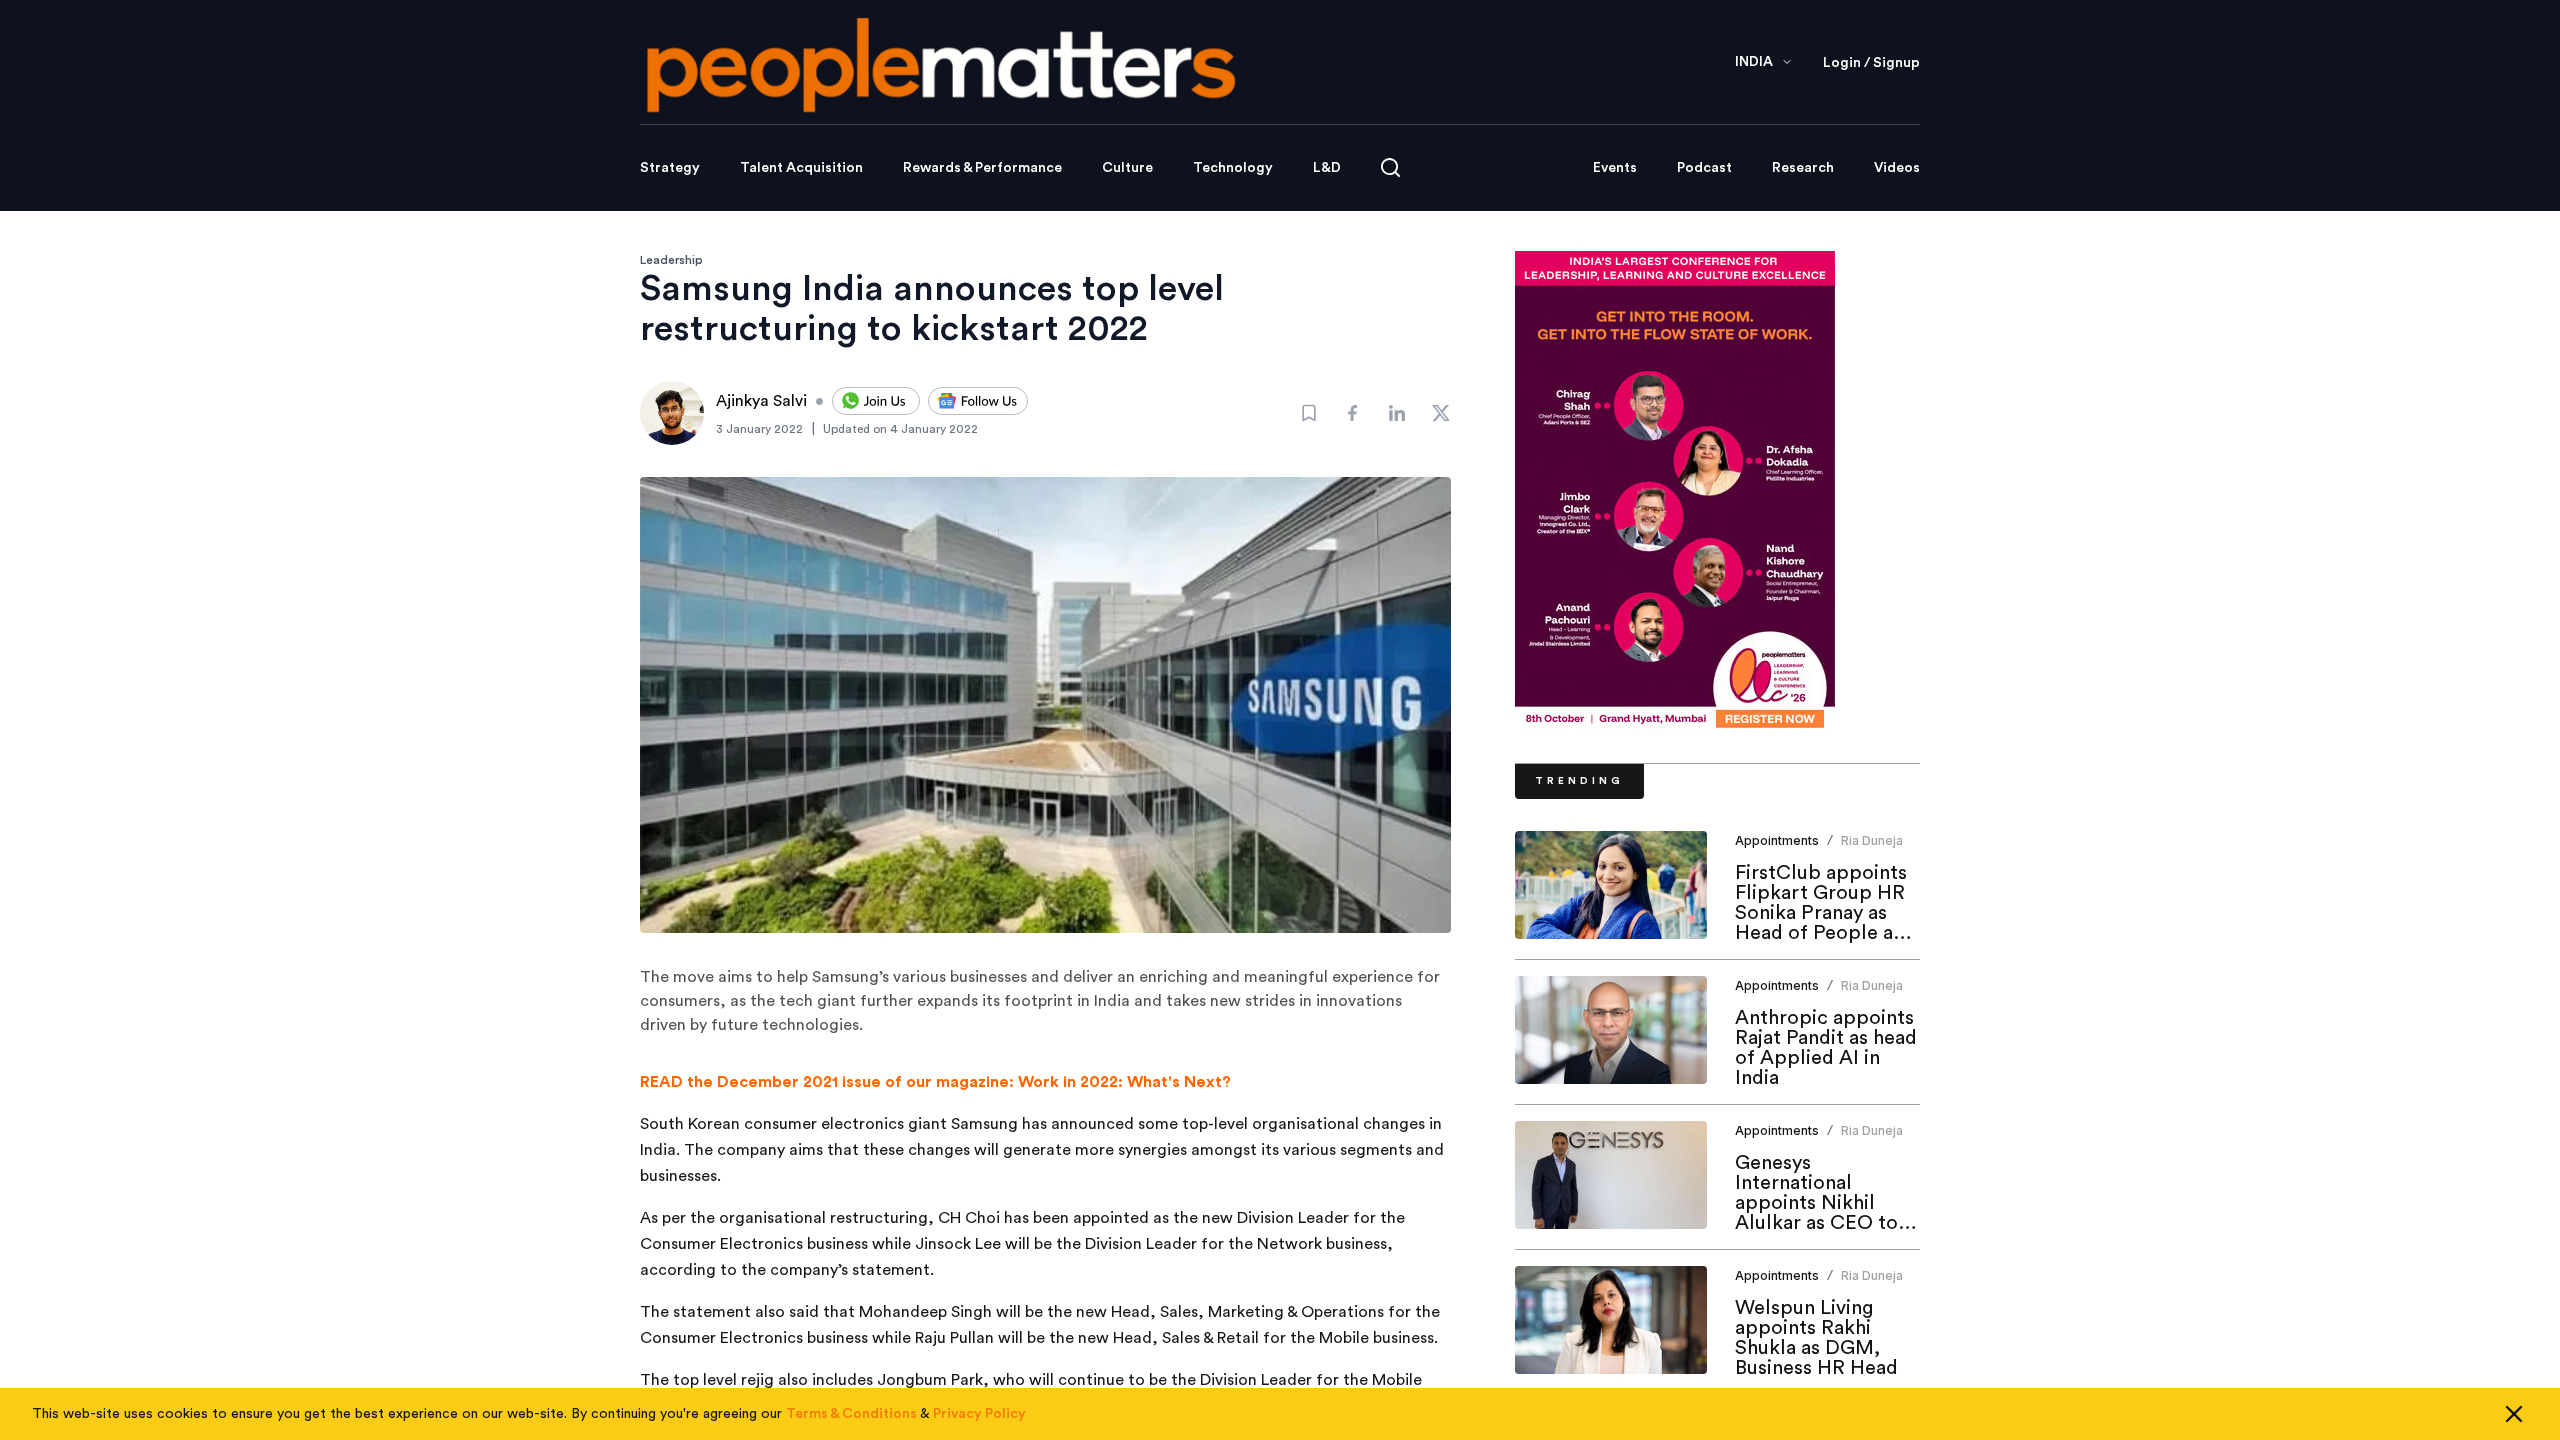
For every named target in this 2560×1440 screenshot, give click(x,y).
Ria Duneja (1872, 840)
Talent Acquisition (801, 168)
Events (1615, 168)
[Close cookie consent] (2514, 1414)
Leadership (671, 260)
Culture (1127, 168)
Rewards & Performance (982, 168)
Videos (1897, 168)
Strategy (670, 168)
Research (1803, 168)
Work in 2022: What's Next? (1124, 1082)
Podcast (1704, 168)
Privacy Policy (979, 1414)
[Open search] (1390, 167)
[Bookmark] (1309, 413)
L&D (1327, 168)
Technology (1233, 168)
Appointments (1777, 840)
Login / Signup (1871, 63)
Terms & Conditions (851, 1414)
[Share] (1353, 413)
